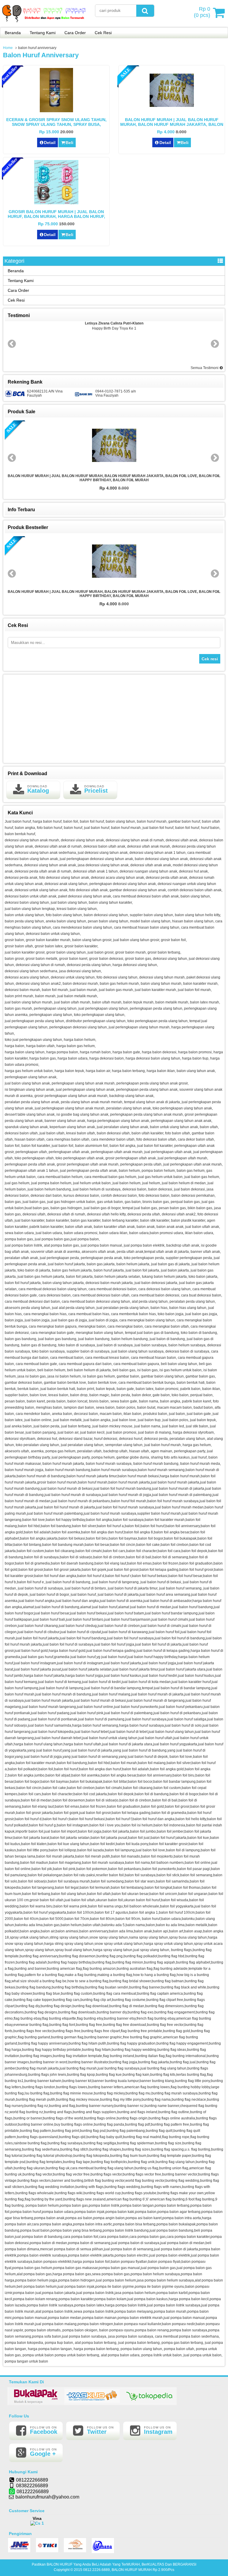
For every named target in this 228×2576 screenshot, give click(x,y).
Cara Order (75, 33)
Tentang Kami (43, 33)
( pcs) (202, 12)
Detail (50, 143)
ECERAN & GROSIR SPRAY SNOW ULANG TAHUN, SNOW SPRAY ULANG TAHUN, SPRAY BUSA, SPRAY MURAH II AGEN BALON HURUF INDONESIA (56, 124)
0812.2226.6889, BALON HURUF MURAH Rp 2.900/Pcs (129, 2570)
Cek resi (210, 659)
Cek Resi (103, 33)
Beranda (13, 33)
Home (8, 48)
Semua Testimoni (205, 368)
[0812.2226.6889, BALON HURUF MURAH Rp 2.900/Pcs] (45, 23)
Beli (69, 143)
